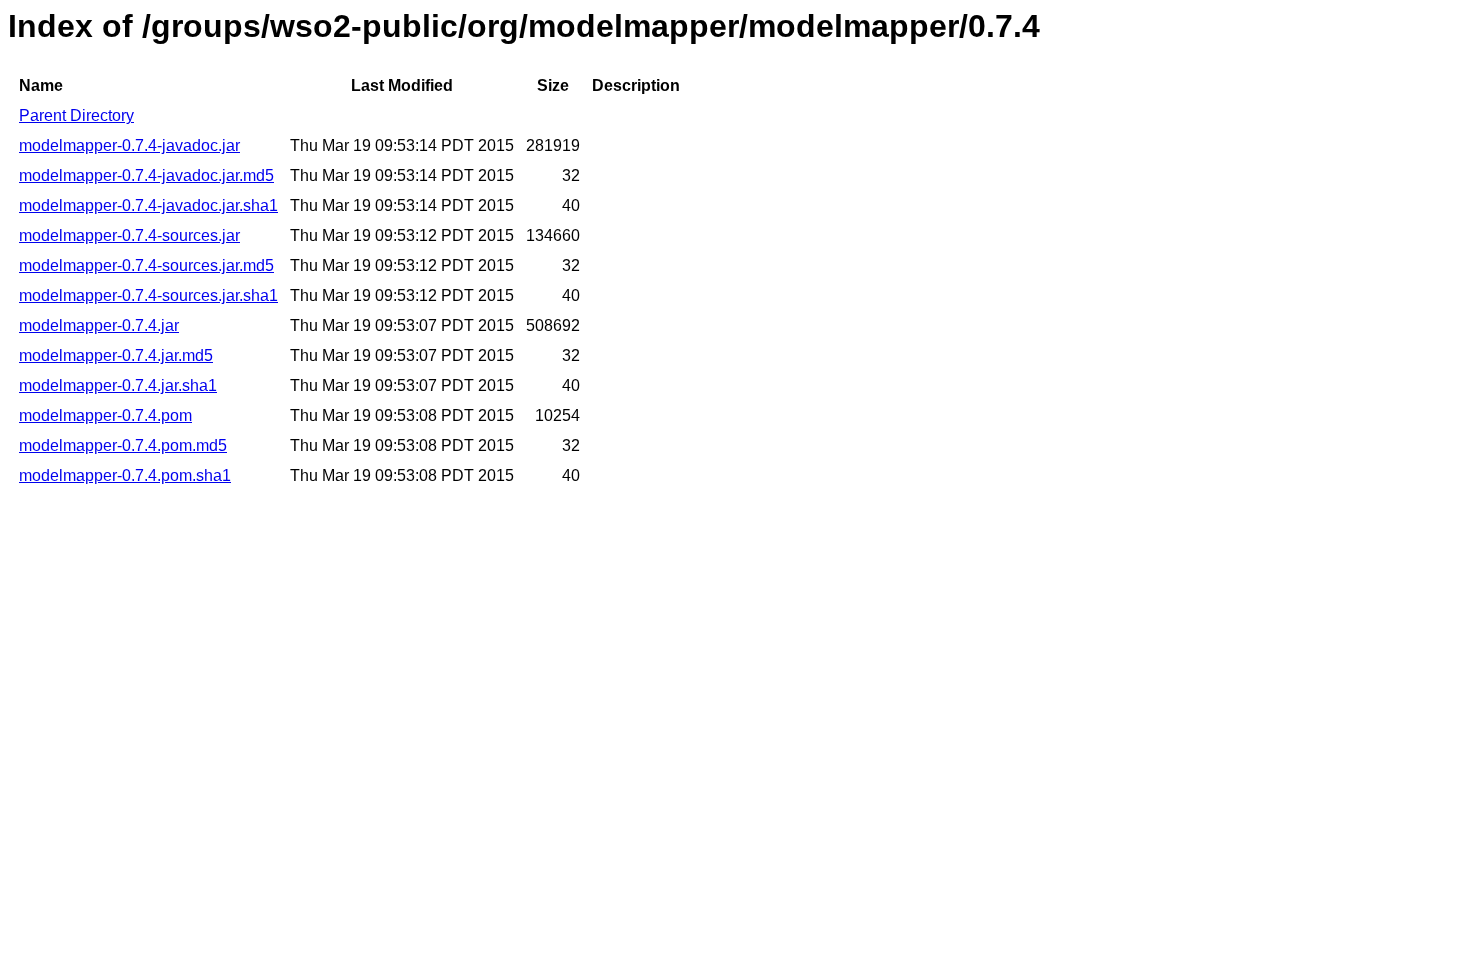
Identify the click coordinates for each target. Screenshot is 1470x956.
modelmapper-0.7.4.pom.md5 (123, 445)
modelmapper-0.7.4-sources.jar (129, 235)
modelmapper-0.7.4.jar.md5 (116, 355)
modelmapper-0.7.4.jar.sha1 (118, 385)
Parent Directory (76, 115)
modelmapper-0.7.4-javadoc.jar (129, 145)
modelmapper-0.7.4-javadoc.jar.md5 (146, 175)
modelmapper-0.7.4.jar (99, 325)
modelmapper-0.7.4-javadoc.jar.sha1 (148, 205)
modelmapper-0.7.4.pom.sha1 (125, 475)
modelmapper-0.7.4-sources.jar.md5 (146, 265)
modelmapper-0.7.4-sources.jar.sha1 (148, 295)
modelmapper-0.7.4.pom (105, 415)
